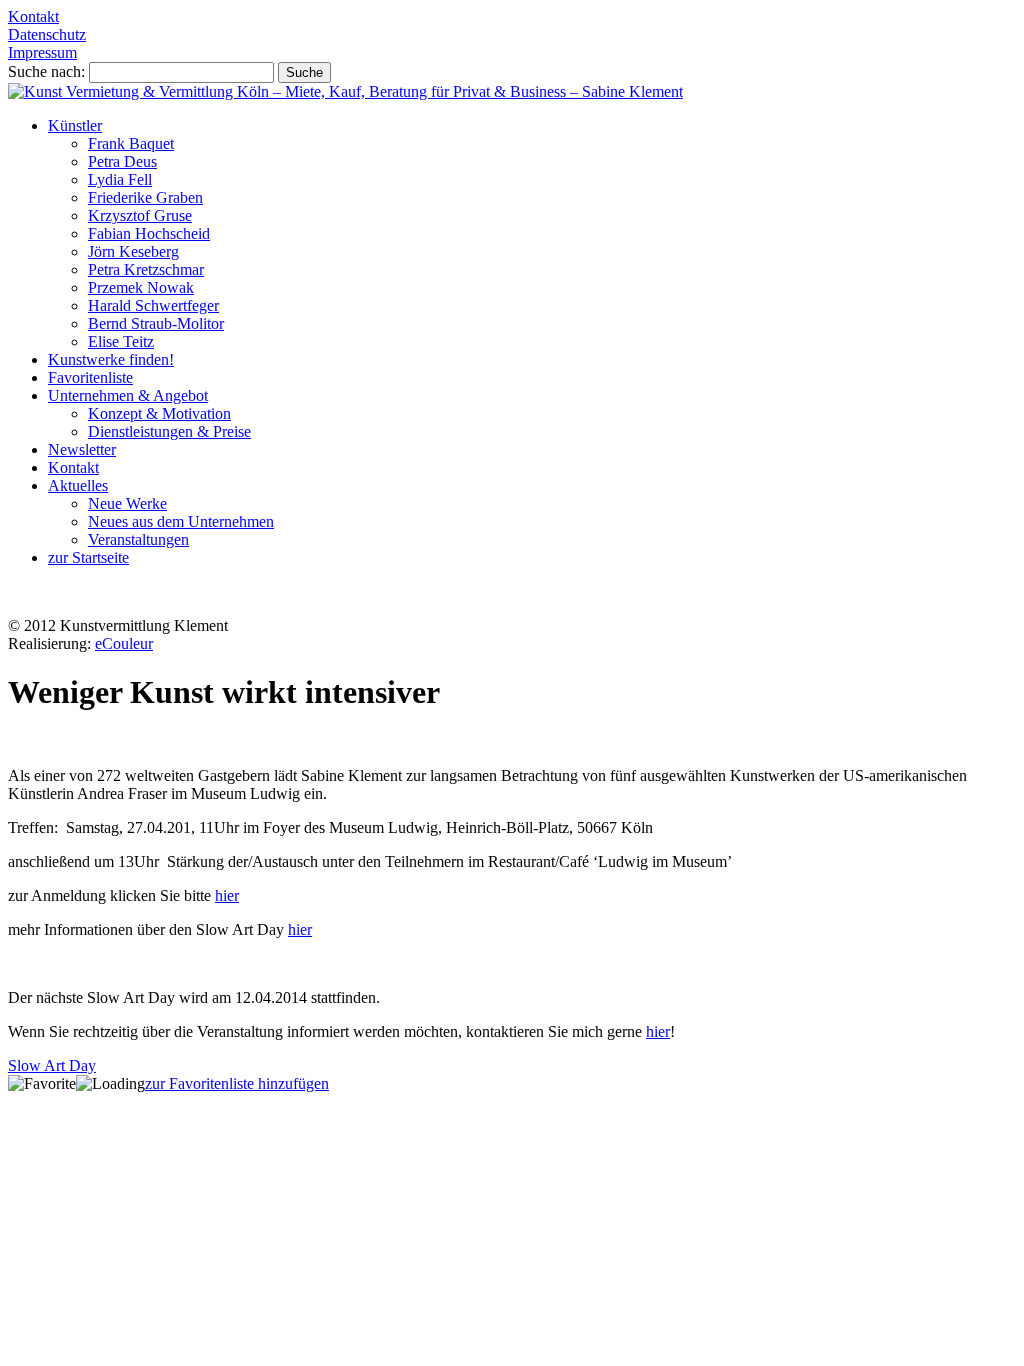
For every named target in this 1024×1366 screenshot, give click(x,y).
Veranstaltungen (138, 539)
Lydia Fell (120, 179)
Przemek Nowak (141, 287)
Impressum (42, 52)
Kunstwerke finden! (111, 359)
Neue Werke (127, 503)
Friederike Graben (145, 197)
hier (227, 895)
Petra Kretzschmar (146, 269)
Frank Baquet (131, 143)
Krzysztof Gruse (140, 215)
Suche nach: (46, 71)
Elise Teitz (121, 341)
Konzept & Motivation (159, 413)
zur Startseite (88, 557)
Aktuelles (78, 485)
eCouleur (124, 643)
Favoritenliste (90, 377)
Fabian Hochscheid (149, 233)
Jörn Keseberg (133, 251)
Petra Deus (122, 161)
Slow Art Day (52, 1065)
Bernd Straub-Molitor (156, 323)
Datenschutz (47, 34)
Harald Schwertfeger (153, 305)
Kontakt (33, 16)
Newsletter (82, 449)
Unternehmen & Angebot (128, 395)
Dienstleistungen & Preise (169, 431)
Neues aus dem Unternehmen (181, 521)
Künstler (75, 125)
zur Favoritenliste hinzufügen (237, 1083)
